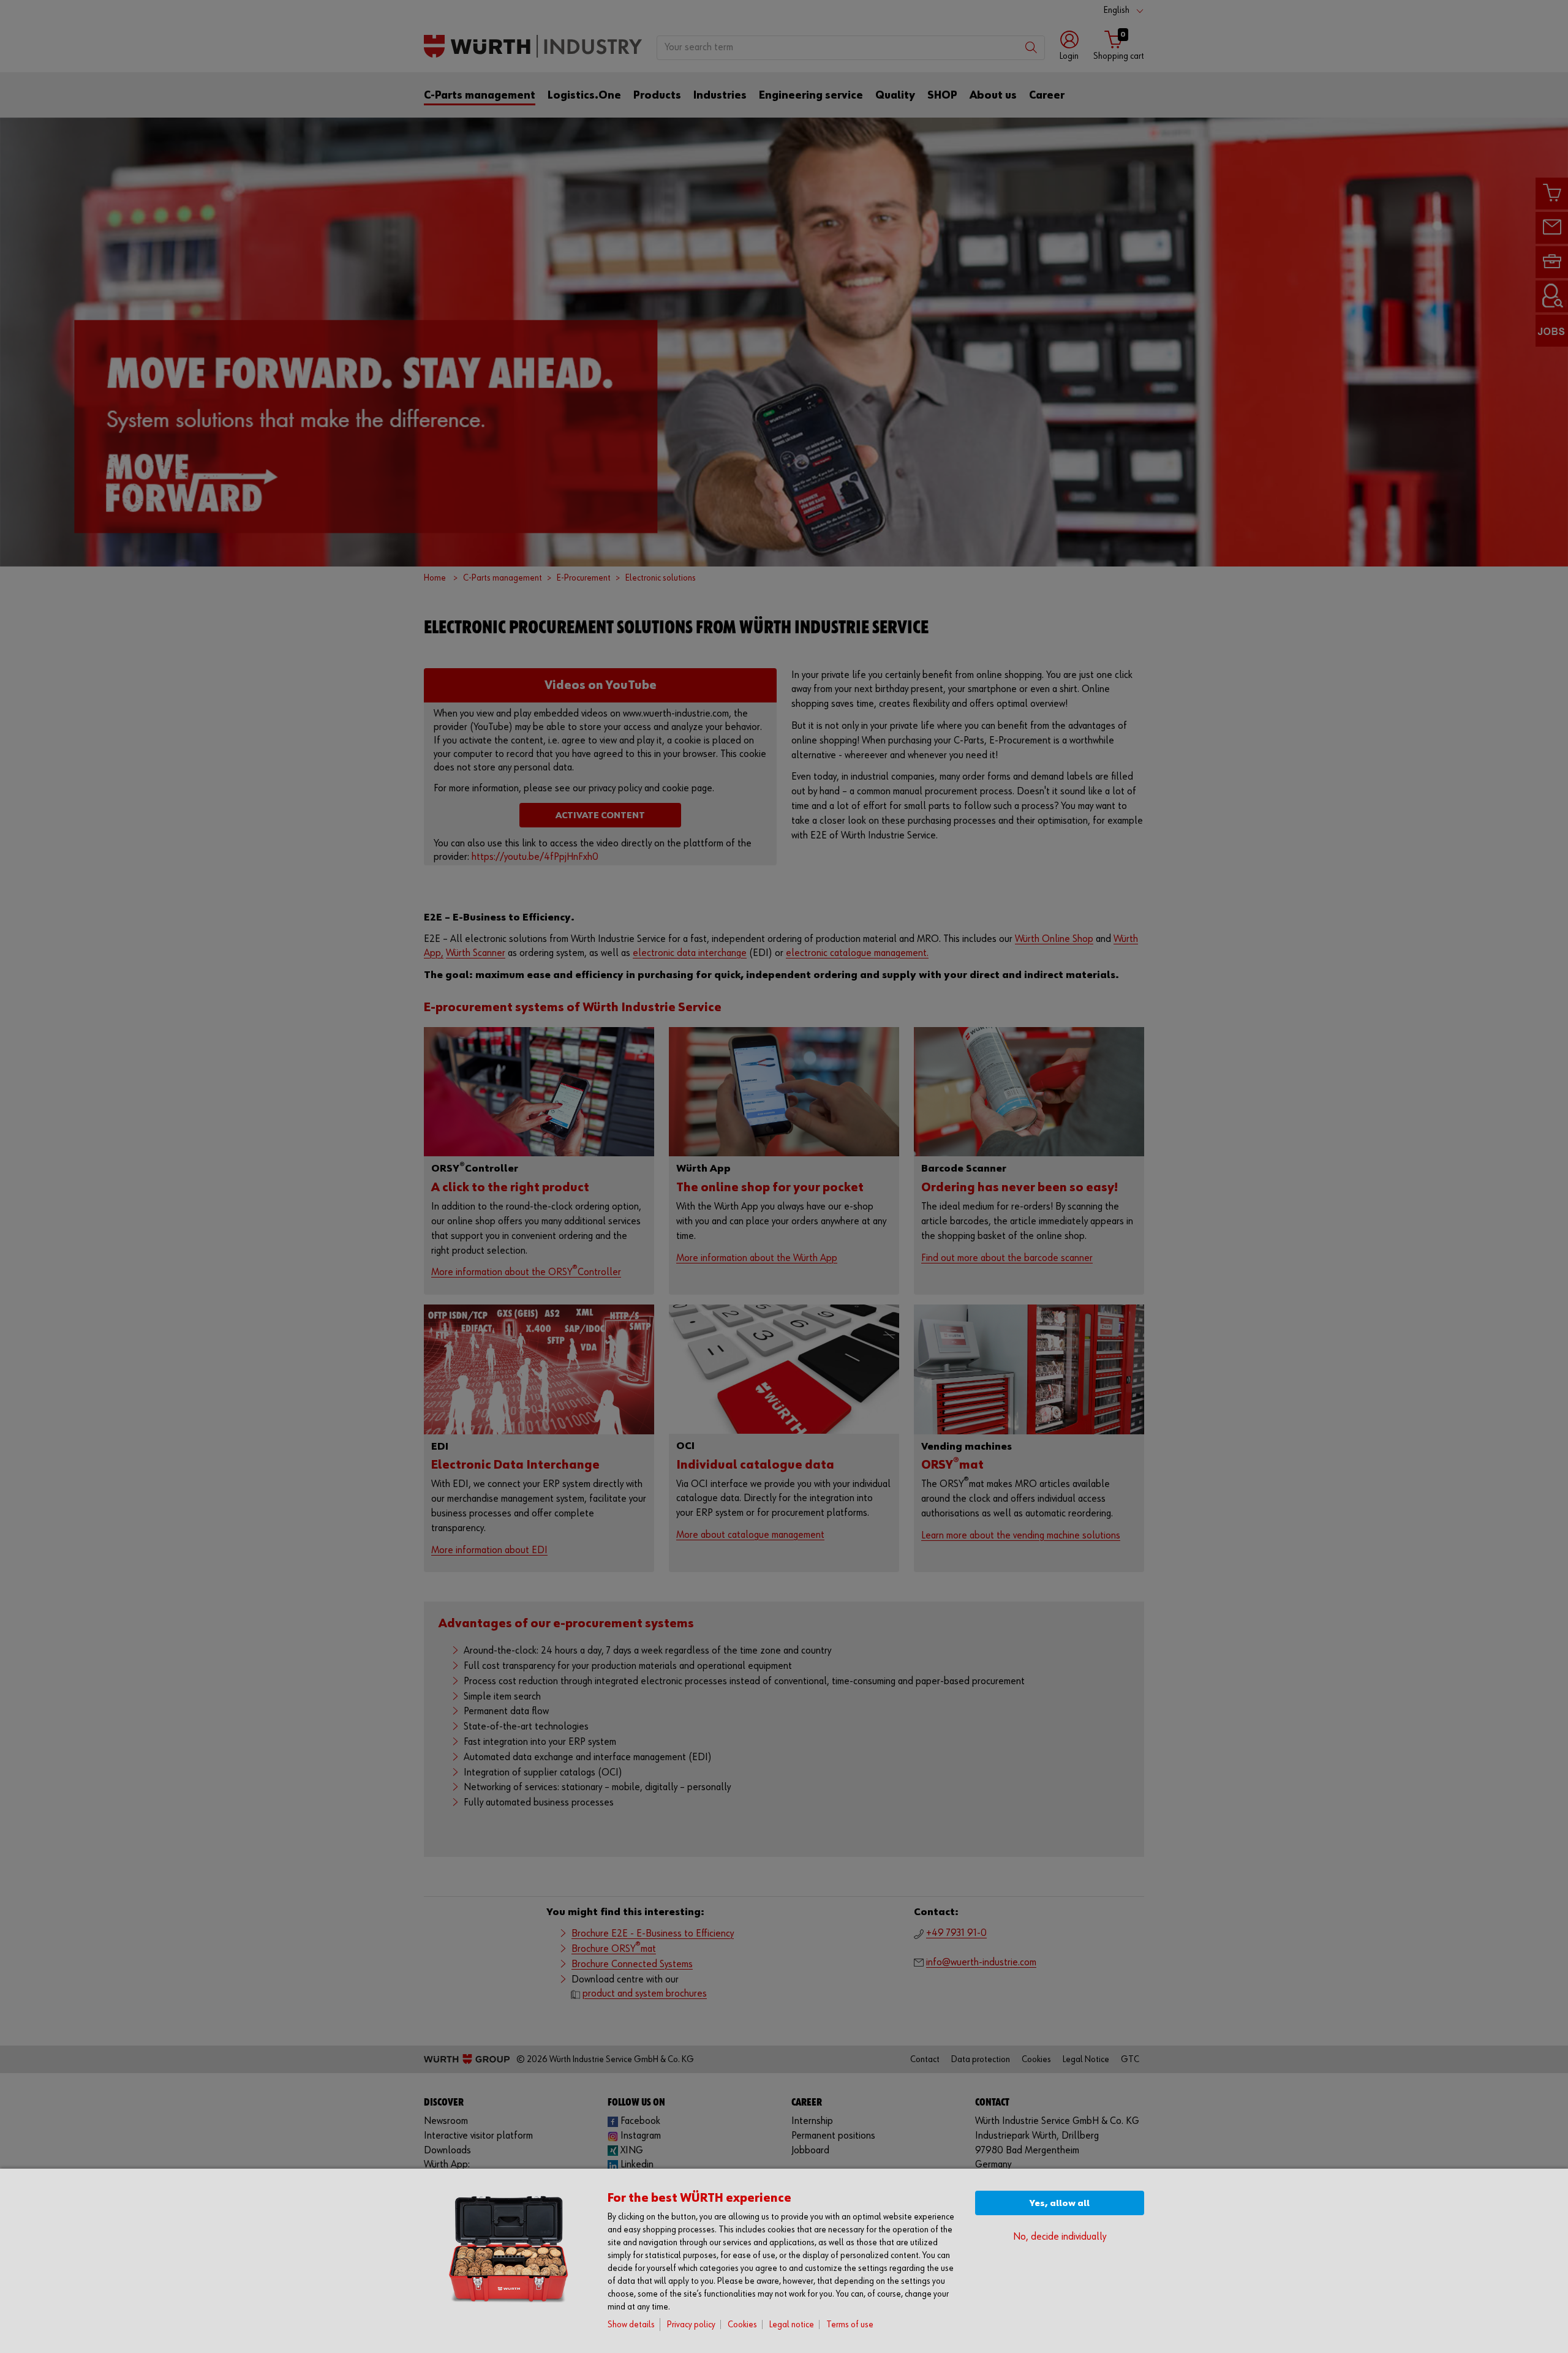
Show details (631, 2325)
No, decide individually (1060, 2237)
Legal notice (792, 2325)
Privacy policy (691, 2325)
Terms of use (850, 2325)
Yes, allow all (1060, 2203)
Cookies (742, 2325)
